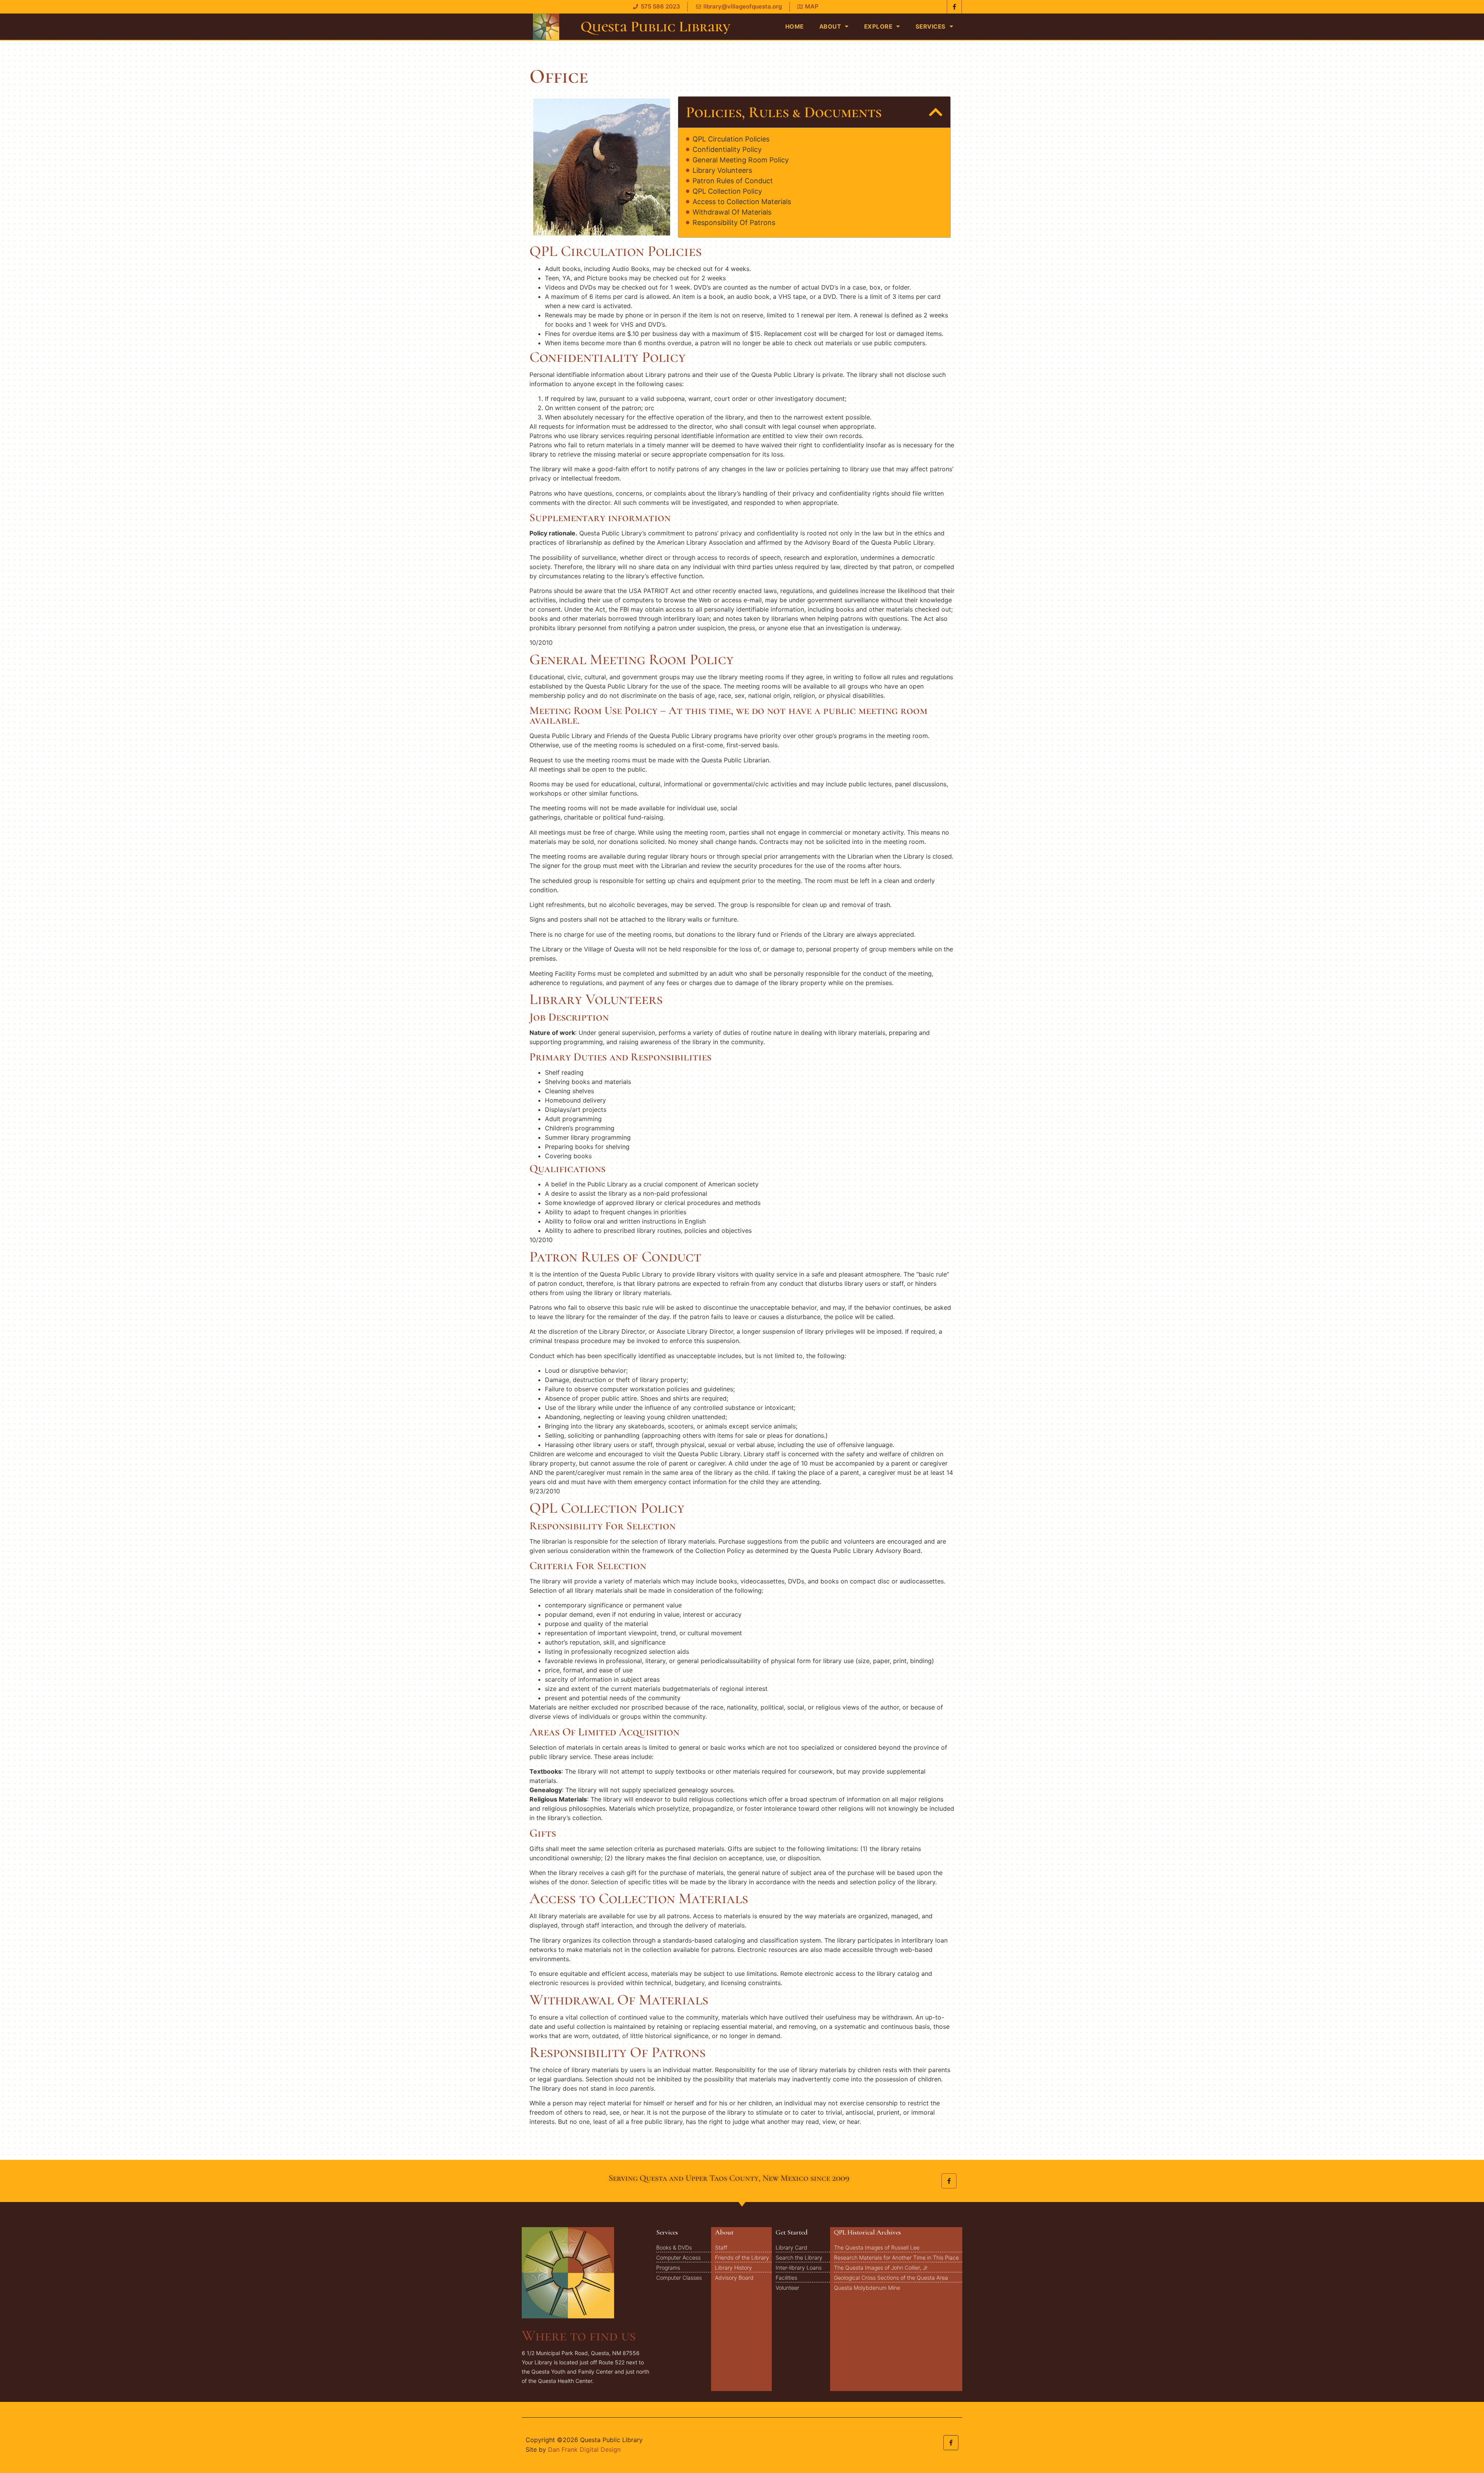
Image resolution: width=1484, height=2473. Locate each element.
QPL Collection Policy (727, 191)
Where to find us (579, 2336)
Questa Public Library (655, 26)
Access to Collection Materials (742, 202)
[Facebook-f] (949, 2181)
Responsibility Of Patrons (734, 223)
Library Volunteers (722, 170)
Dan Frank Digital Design (584, 2449)
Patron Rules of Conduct (733, 181)
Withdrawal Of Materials (732, 212)
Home (795, 26)
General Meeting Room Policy (741, 160)
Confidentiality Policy (727, 150)
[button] (936, 112)
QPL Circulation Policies (731, 139)
